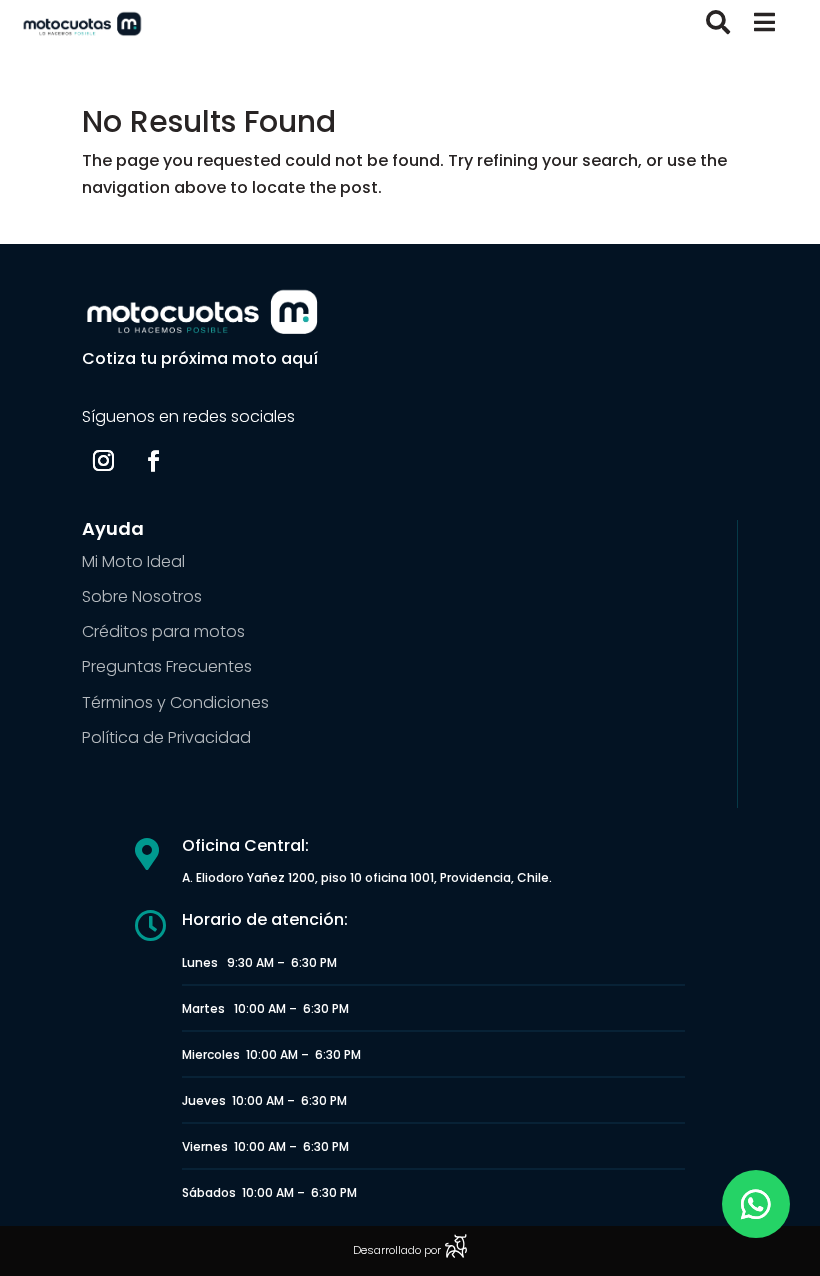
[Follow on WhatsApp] (756, 1204)
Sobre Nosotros (142, 596)
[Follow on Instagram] (103, 461)
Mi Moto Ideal (133, 561)
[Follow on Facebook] (153, 461)
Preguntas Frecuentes (167, 666)
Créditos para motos (163, 631)
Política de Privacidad (166, 737)
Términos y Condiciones (175, 702)
